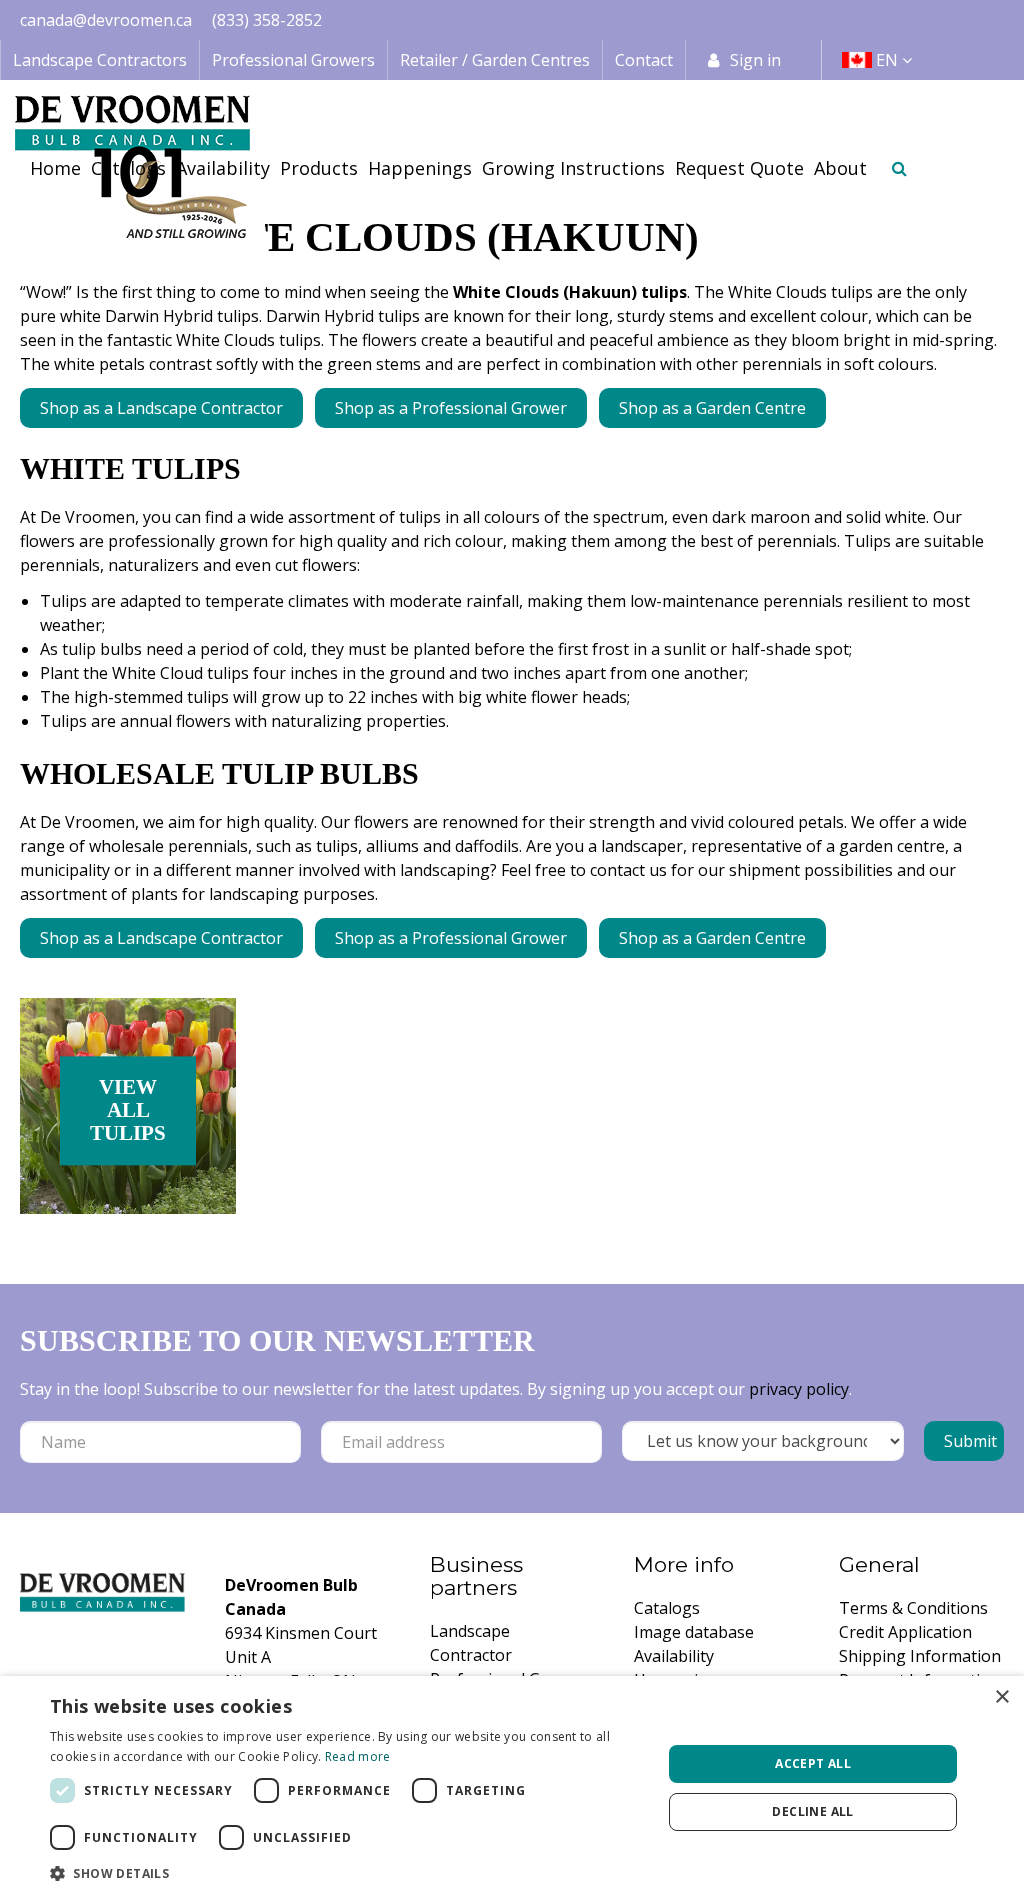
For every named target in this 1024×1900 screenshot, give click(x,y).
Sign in (755, 60)
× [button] (1001, 1697)
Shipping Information (920, 1656)
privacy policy (799, 1389)
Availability (674, 1656)
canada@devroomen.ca (106, 20)
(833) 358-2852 (267, 20)
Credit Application (905, 1632)
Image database (694, 1632)
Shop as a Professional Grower (451, 408)
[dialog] (512, 1788)
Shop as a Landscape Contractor (161, 408)
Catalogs (667, 1608)
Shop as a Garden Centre (712, 408)
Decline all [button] (812, 1811)
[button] (347, 1873)
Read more (358, 1756)
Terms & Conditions (913, 1608)
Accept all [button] (813, 1763)
